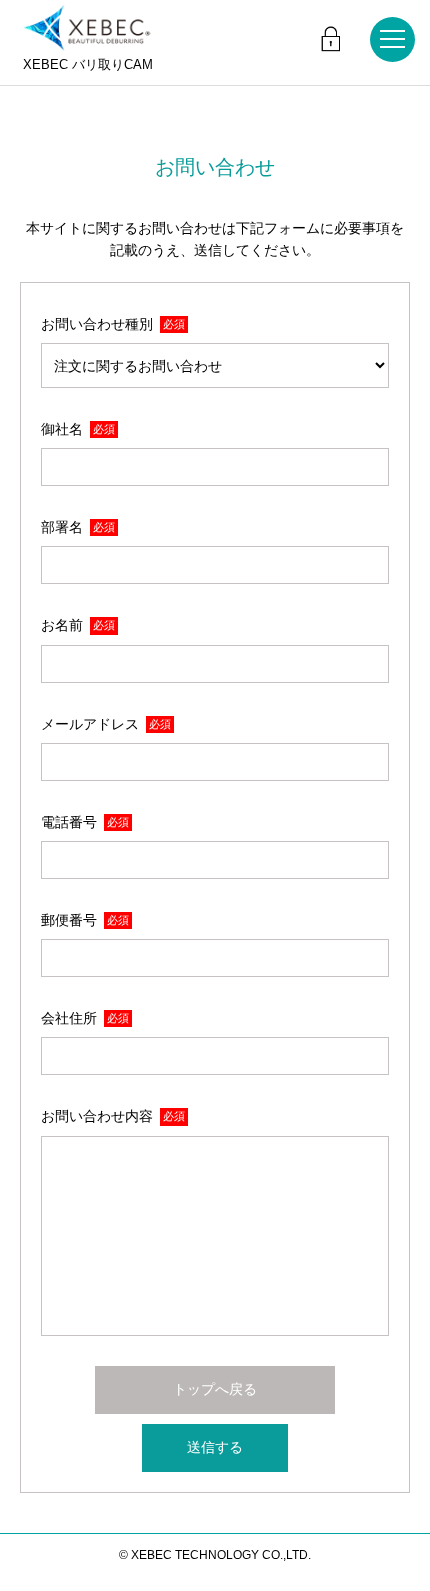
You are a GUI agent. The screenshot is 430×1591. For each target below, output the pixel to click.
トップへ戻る (215, 1389)
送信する (215, 1447)
